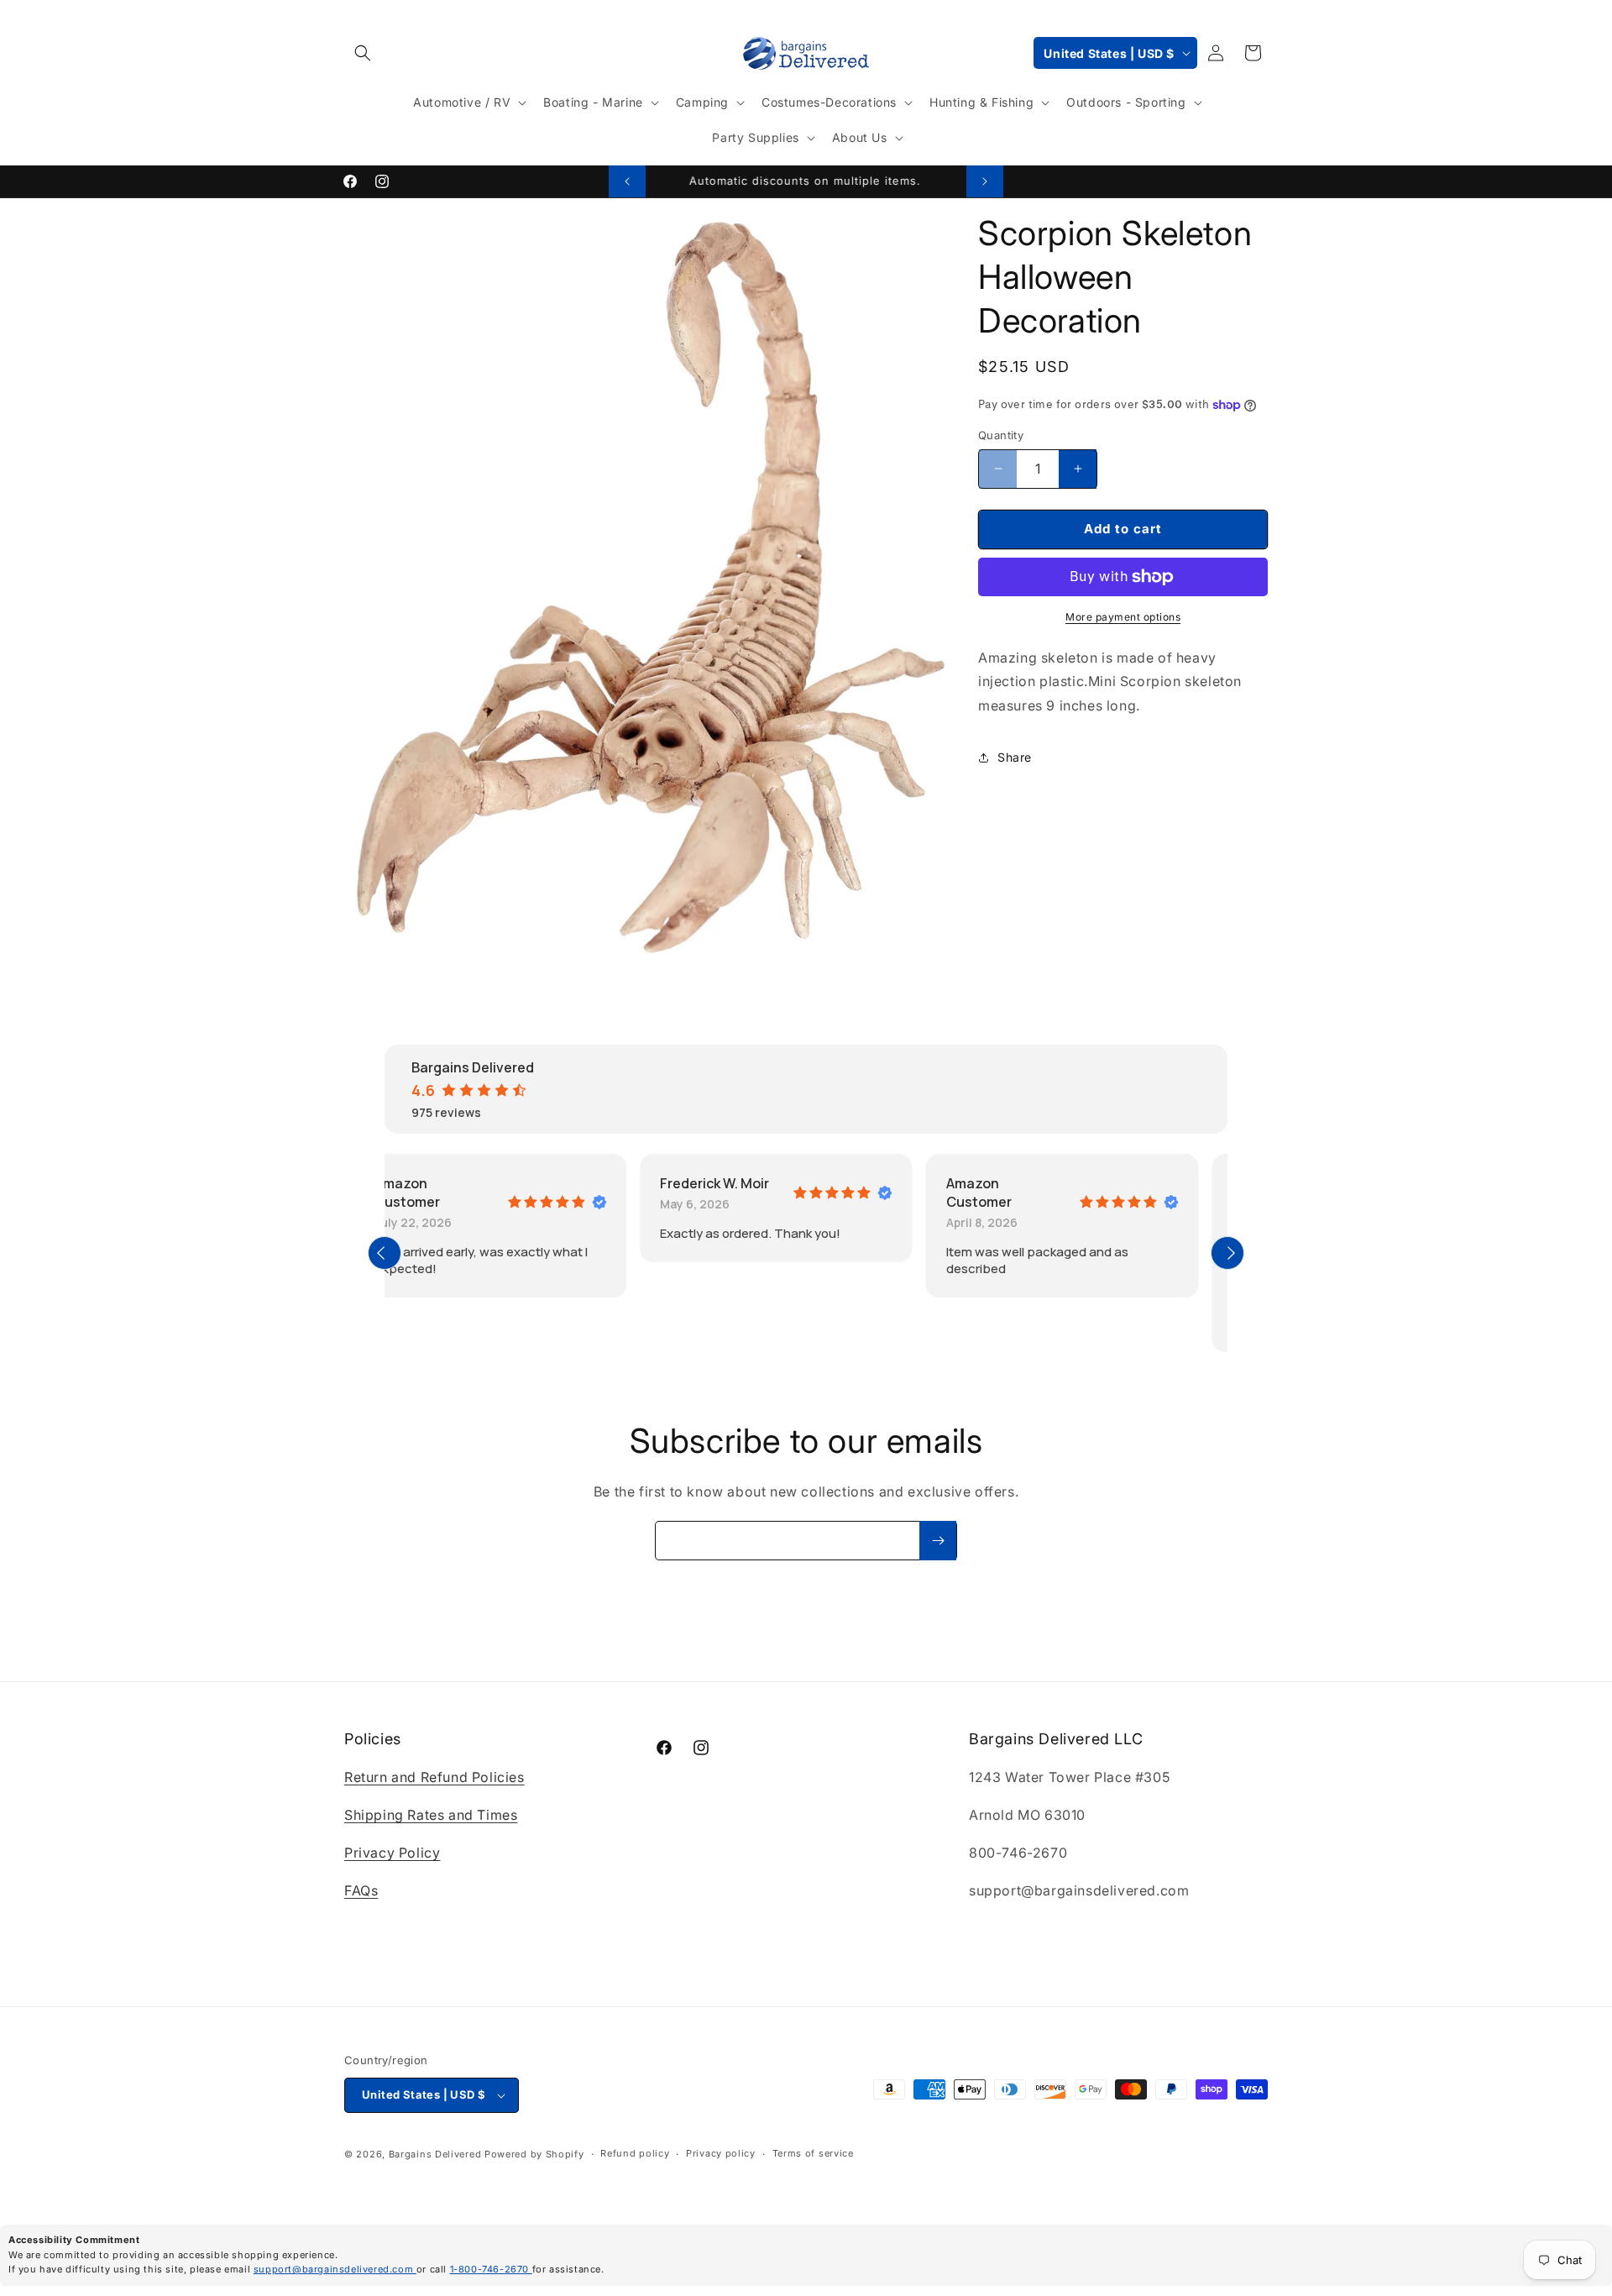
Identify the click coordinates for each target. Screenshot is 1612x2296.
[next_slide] (1227, 1253)
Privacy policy (721, 2154)
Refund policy (635, 2154)
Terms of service (813, 2154)
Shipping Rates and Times (431, 1815)
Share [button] (1015, 757)
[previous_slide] (385, 1253)
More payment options (1123, 617)
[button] (363, 53)
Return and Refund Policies (434, 1778)
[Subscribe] (938, 1541)
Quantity (1001, 435)
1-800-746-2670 (491, 2269)
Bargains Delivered (435, 2154)
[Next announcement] (985, 181)
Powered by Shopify (534, 2154)
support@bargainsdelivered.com (335, 2269)
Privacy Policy (392, 1853)
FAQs (361, 1890)
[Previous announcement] (627, 181)
